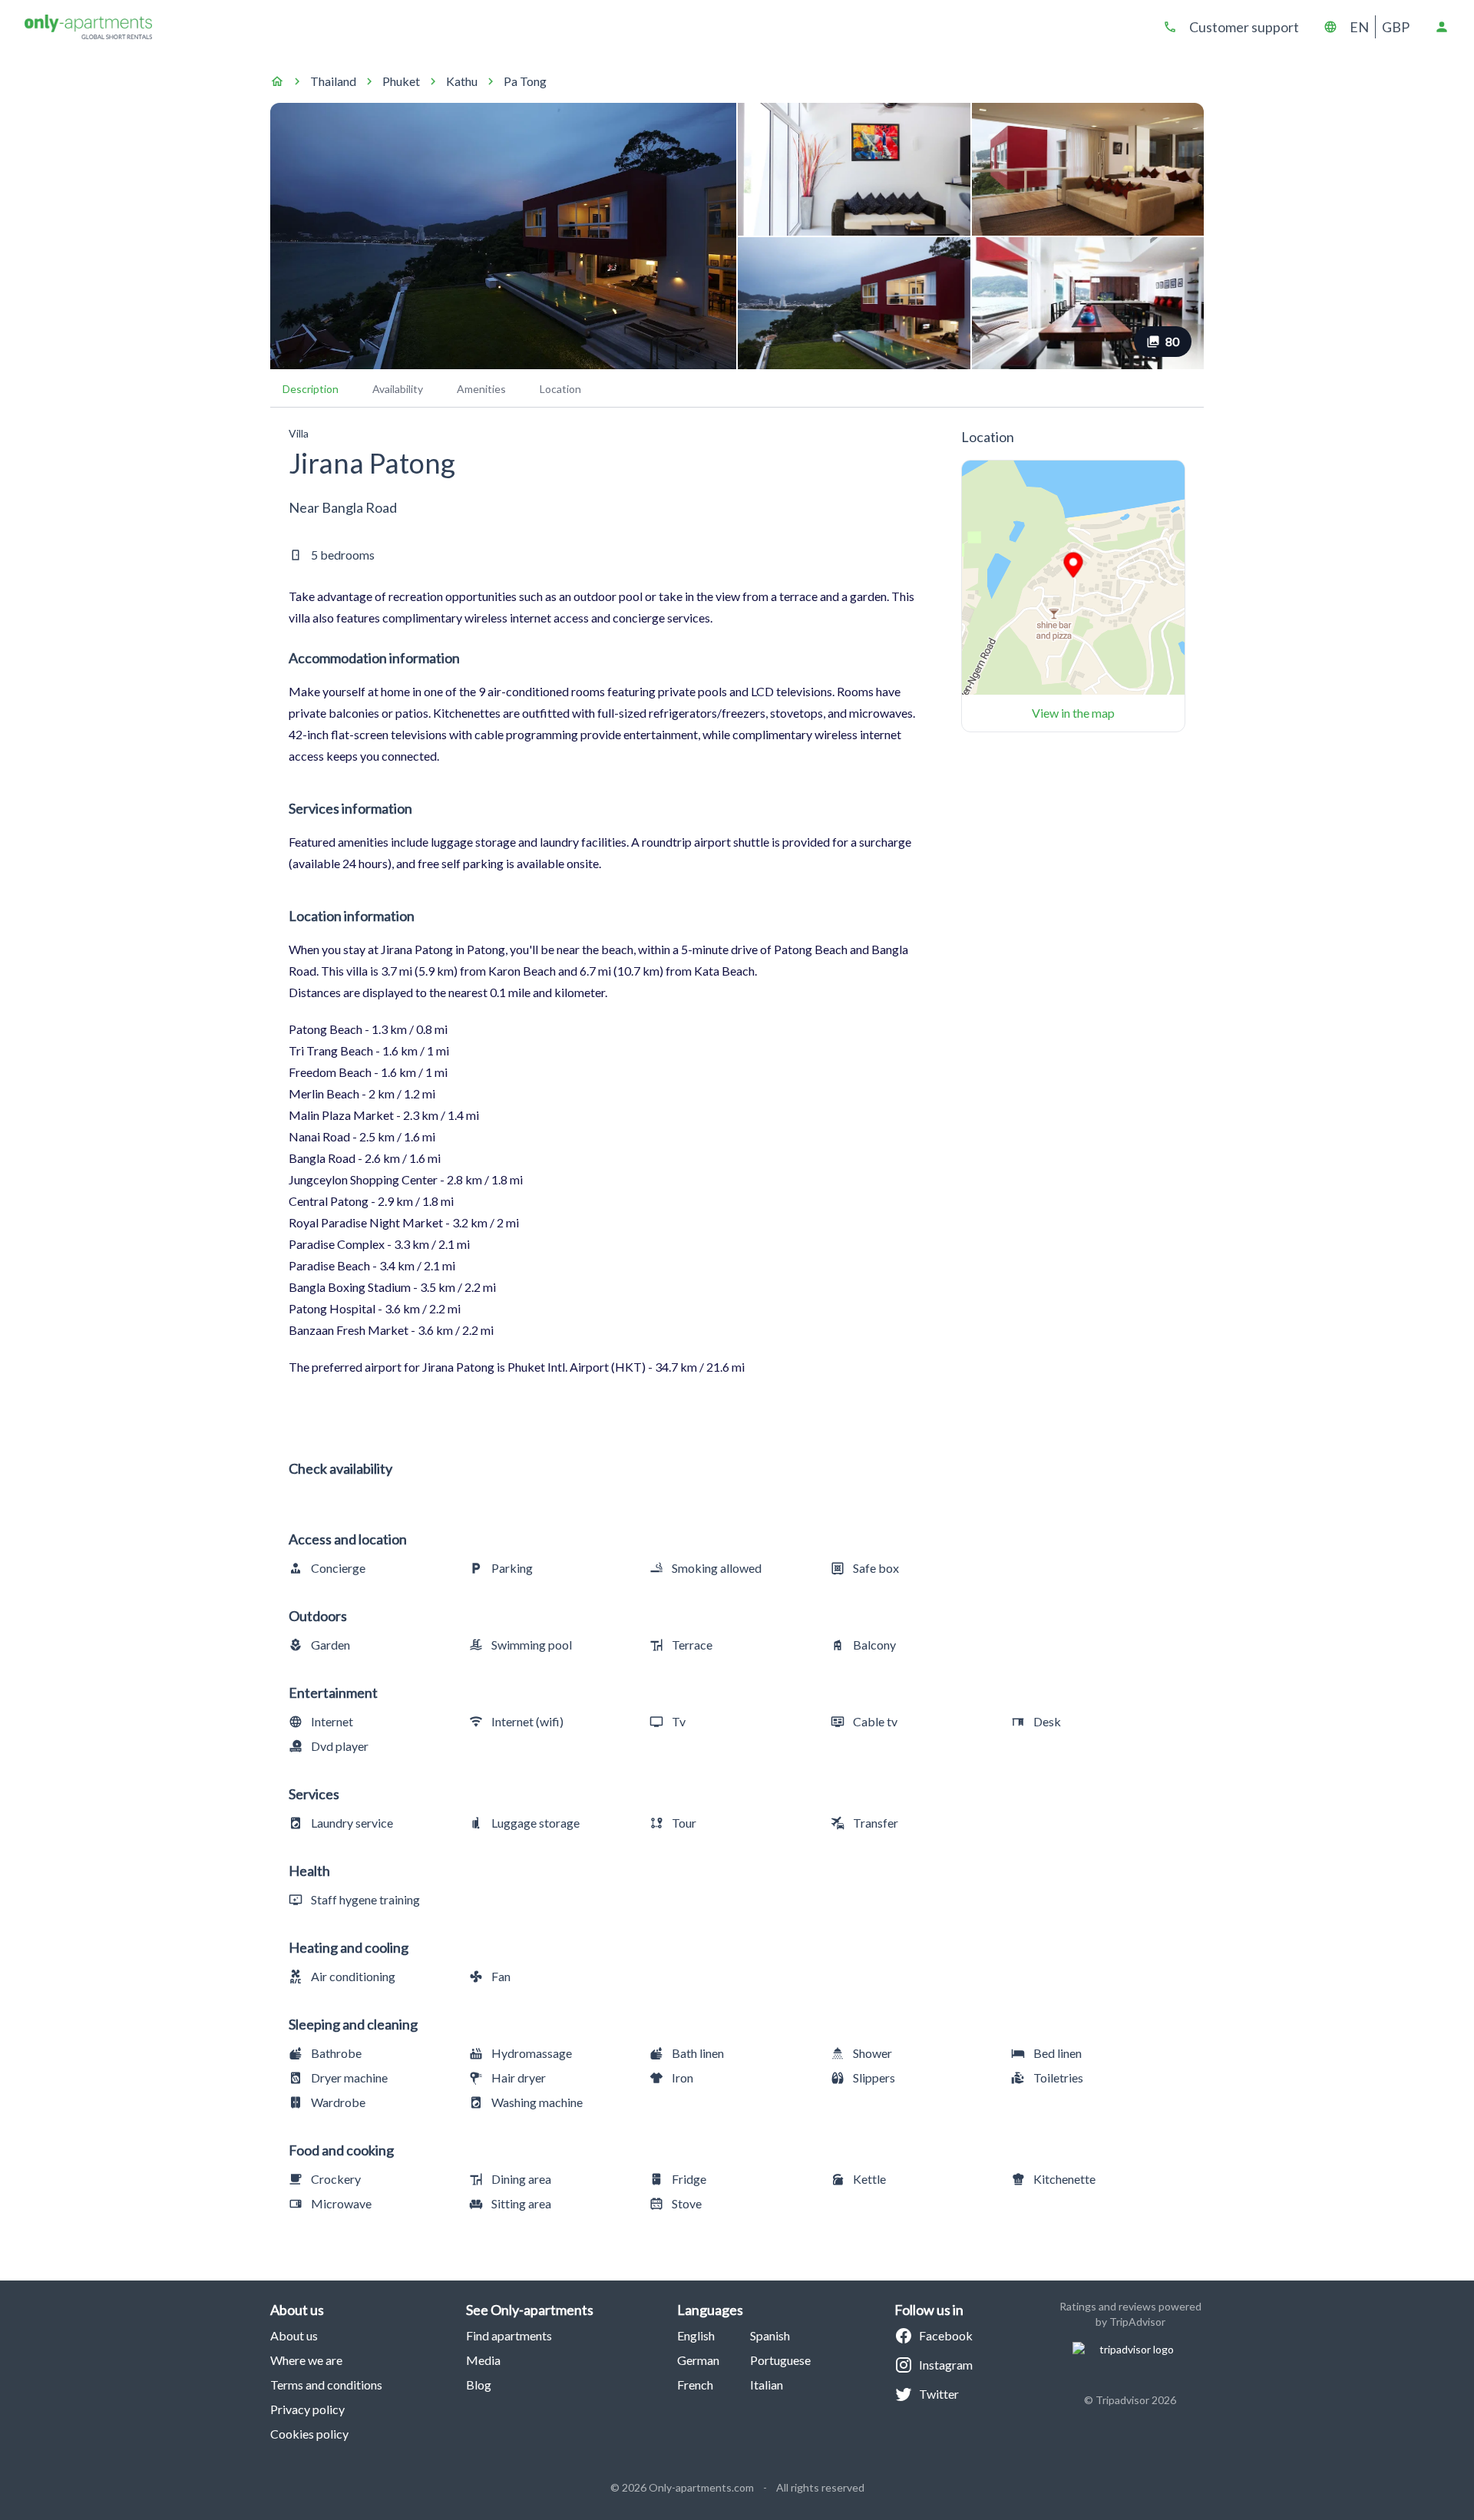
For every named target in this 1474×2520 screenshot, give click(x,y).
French (695, 2385)
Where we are (306, 2360)
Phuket (401, 81)
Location (560, 389)
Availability (398, 389)
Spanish (770, 2335)
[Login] (1442, 27)
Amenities (481, 389)
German (698, 2360)
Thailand (333, 81)
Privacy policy (307, 2409)
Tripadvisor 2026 (1136, 2400)
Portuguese (780, 2360)
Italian (767, 2385)
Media (483, 2360)
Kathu (462, 81)
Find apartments (509, 2335)
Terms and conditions (326, 2385)
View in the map (1073, 713)
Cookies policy (309, 2434)
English (696, 2335)
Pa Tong (525, 81)
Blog (479, 2385)
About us (294, 2335)
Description (311, 389)
